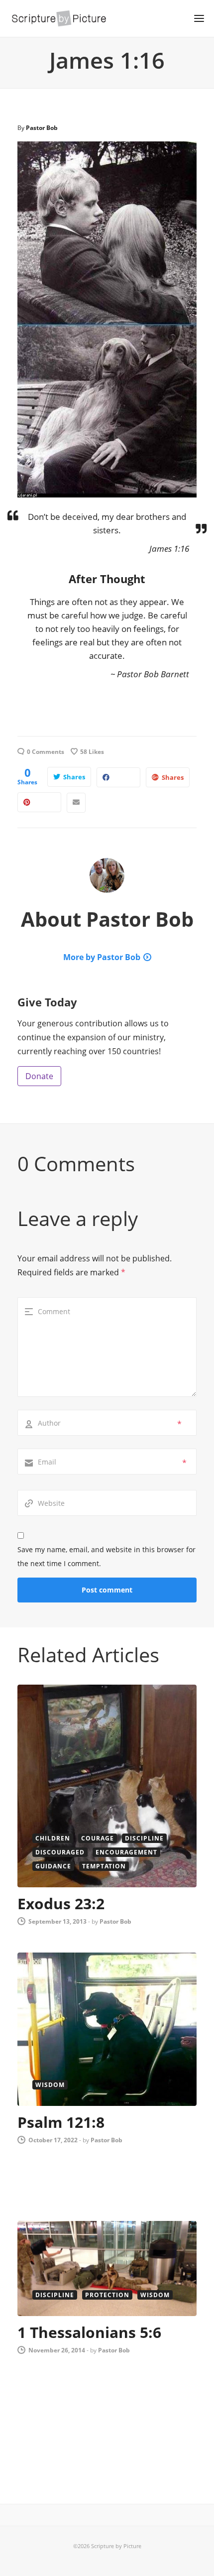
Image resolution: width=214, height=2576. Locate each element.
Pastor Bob (42, 128)
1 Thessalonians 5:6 (89, 2332)
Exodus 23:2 (61, 1903)
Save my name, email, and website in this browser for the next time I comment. (107, 1556)
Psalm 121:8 (61, 2122)
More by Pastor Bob (102, 957)
